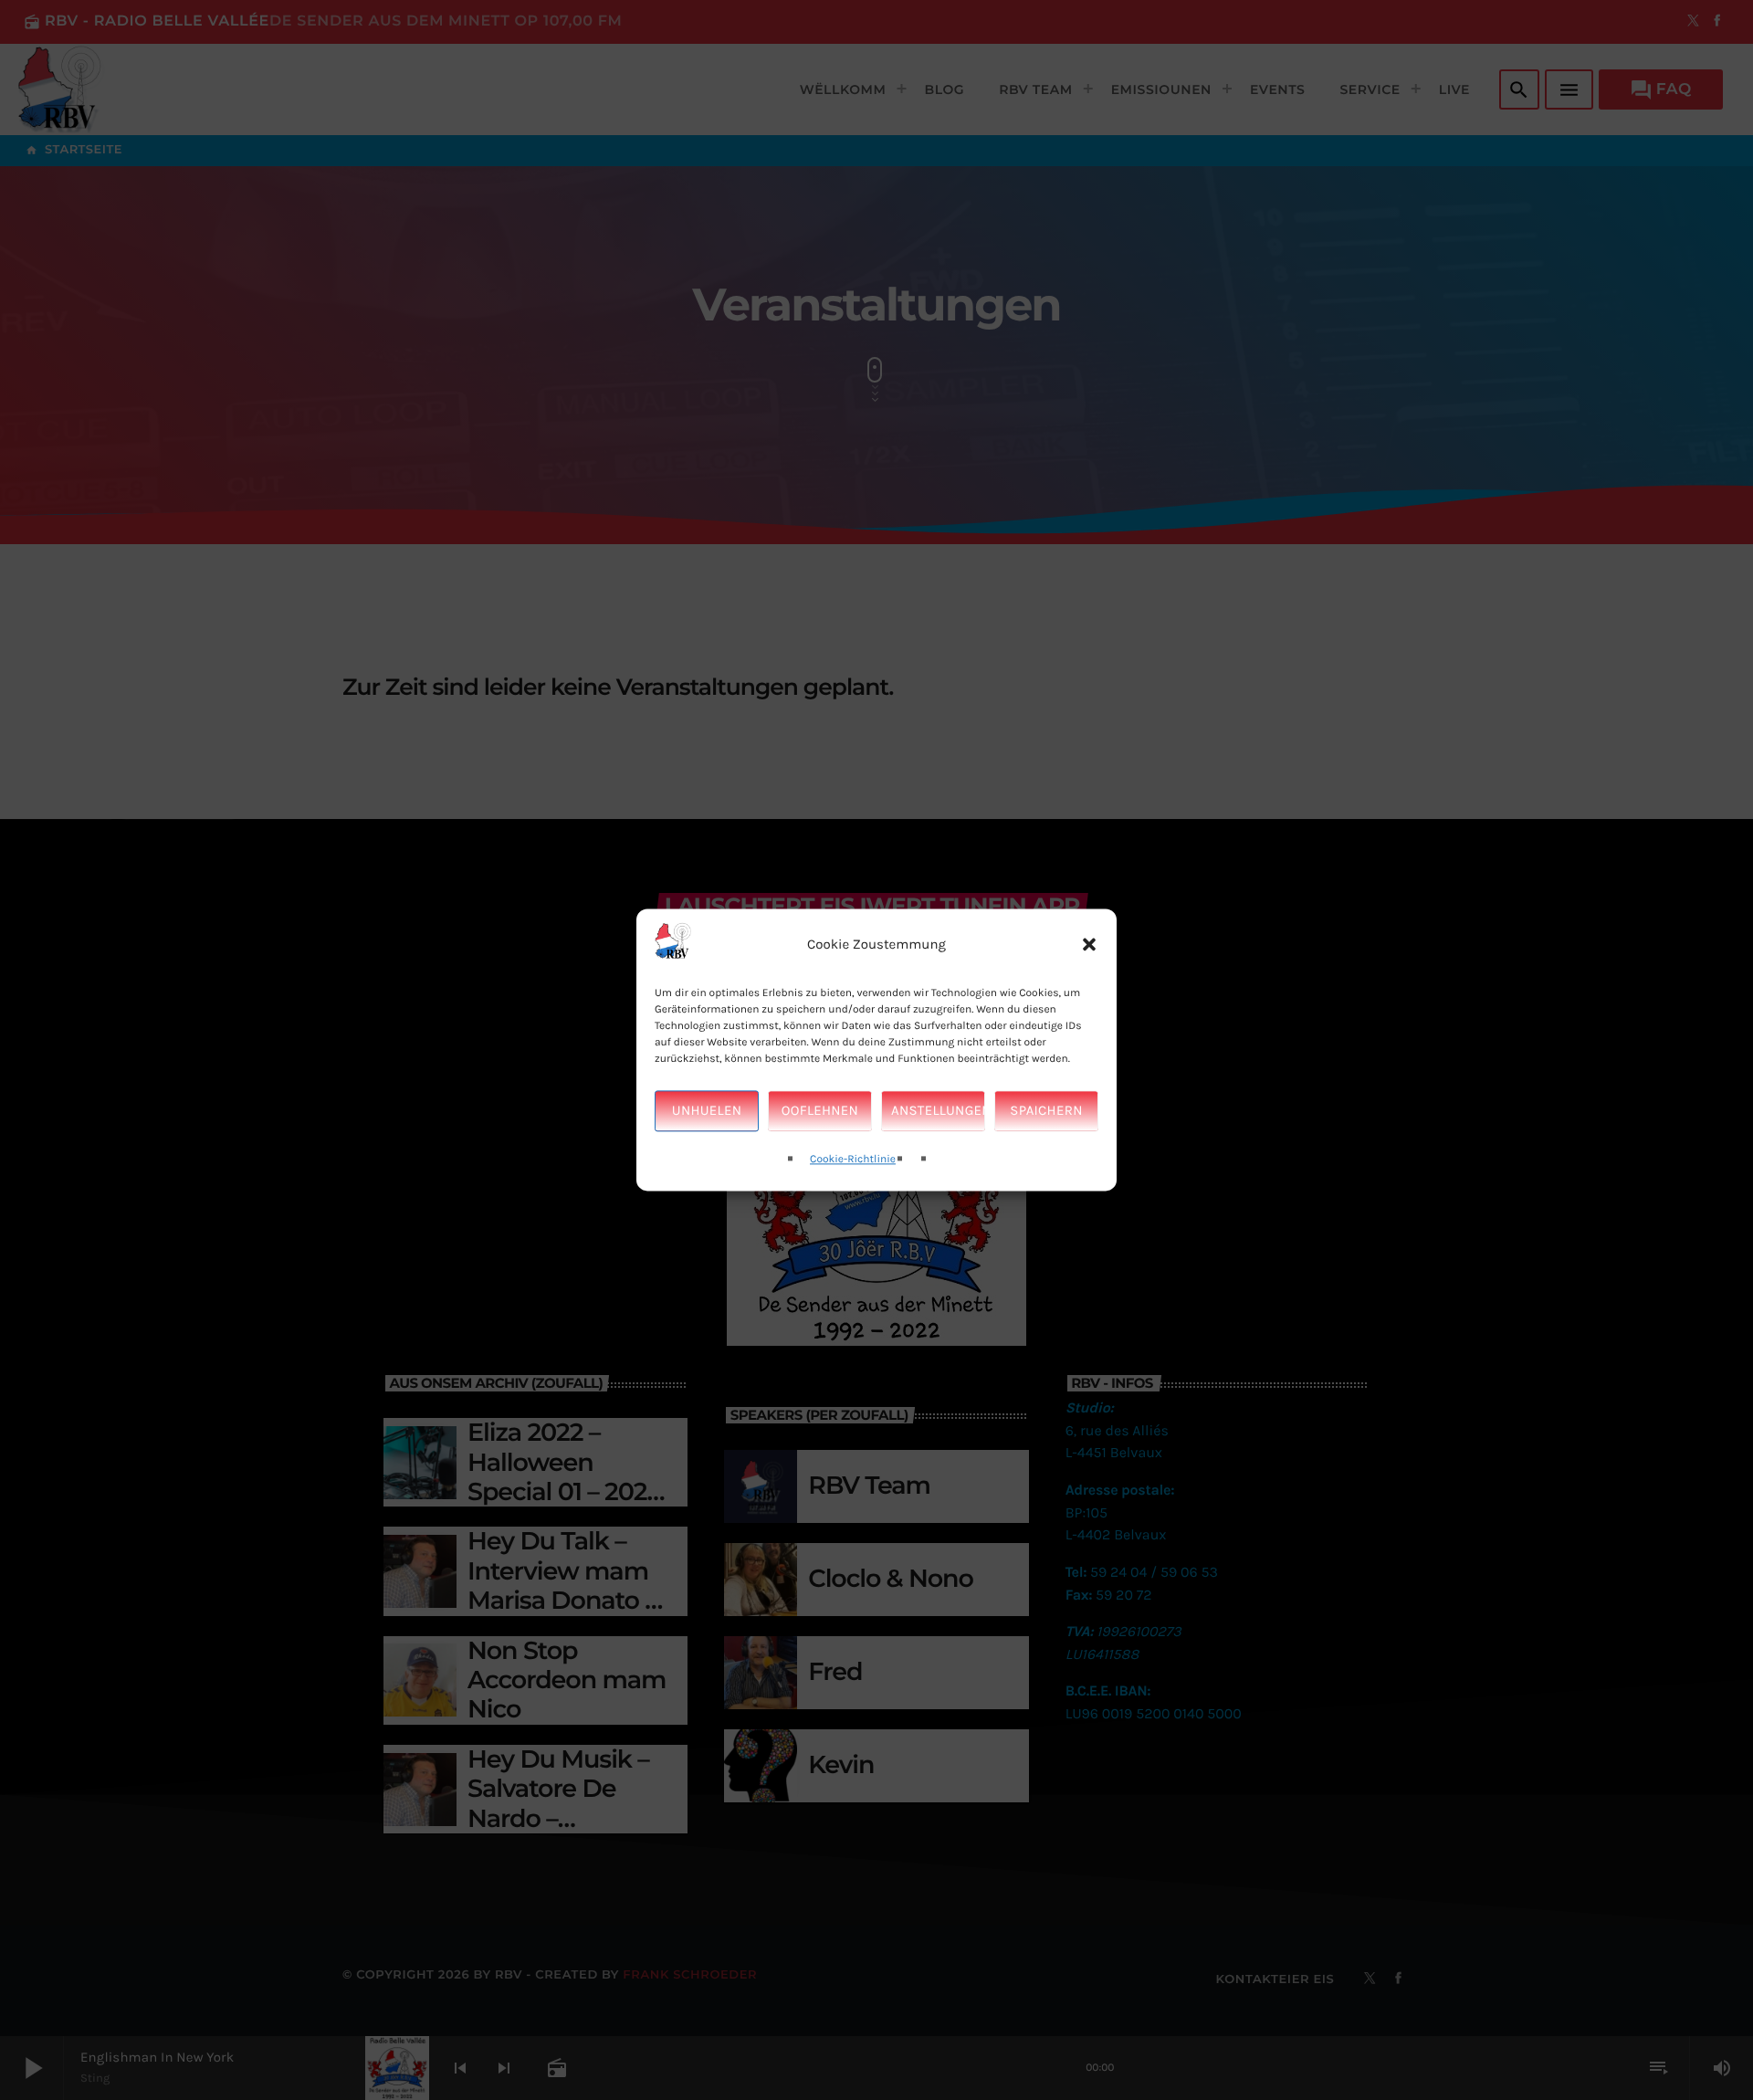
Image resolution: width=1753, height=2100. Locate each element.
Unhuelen (707, 1111)
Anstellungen (938, 1111)
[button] (1089, 945)
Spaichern (1046, 1111)
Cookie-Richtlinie (853, 1160)
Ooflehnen (820, 1111)
